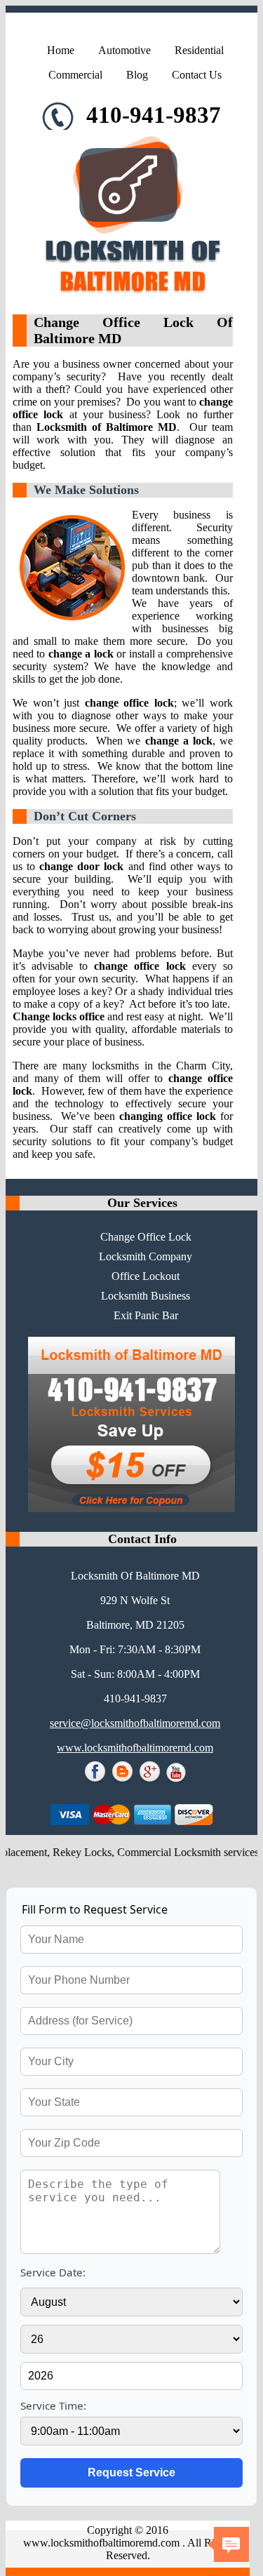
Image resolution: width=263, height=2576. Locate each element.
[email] (135, 1723)
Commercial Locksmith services (175, 1852)
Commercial (75, 75)
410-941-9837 (151, 115)
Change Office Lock (146, 1237)
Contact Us (197, 75)
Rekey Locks (69, 1852)
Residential (199, 50)
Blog (137, 75)
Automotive (124, 50)
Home (61, 50)
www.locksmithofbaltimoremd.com (135, 1748)
